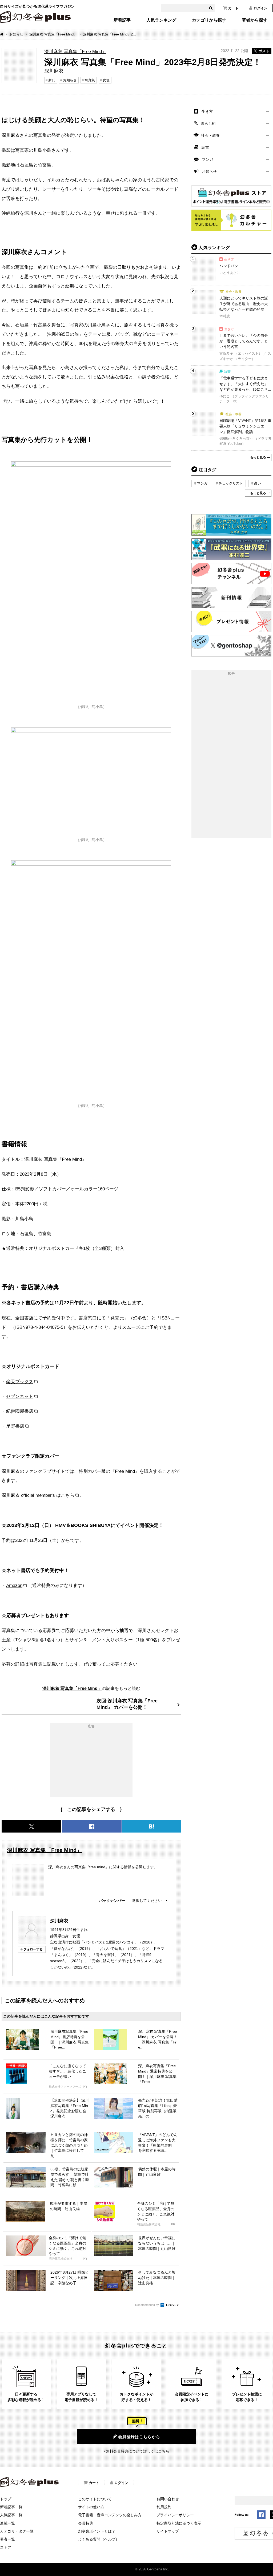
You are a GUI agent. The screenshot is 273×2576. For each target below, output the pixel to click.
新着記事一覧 (11, 2507)
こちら (68, 1495)
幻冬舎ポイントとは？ (97, 2531)
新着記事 (122, 20)
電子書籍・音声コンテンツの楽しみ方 (110, 2515)
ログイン (260, 8)
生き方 (207, 111)
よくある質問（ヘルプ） (99, 2539)
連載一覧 (7, 2523)
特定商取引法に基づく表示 (179, 2523)
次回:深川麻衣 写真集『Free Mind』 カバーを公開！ (127, 1704)
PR (85, 2087)
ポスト (264, 51)
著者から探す (255, 20)
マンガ (207, 159)
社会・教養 (210, 135)
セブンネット (20, 1396)
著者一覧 (7, 2539)
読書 (205, 147)
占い (258, 483)
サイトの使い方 (91, 2507)
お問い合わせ (168, 2499)
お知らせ (16, 34)
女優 (106, 80)
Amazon (14, 1585)
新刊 (52, 80)
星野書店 (15, 1426)
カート (233, 8)
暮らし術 (208, 123)
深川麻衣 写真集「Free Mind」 (53, 34)
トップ (6, 2499)
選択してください (147, 1901)
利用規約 (164, 2507)
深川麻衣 (59, 1921)
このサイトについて (95, 2499)
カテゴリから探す (209, 20)
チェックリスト (231, 483)
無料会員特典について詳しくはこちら (138, 2451)
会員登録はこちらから (139, 2437)
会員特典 (86, 2523)
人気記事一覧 (11, 2515)
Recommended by (147, 2305)
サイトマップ (168, 2531)
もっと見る (258, 457)
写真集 (90, 80)
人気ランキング (161, 20)
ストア (6, 2547)
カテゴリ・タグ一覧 (17, 2531)
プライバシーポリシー (175, 2515)
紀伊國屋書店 (20, 1411)
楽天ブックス (20, 1382)
